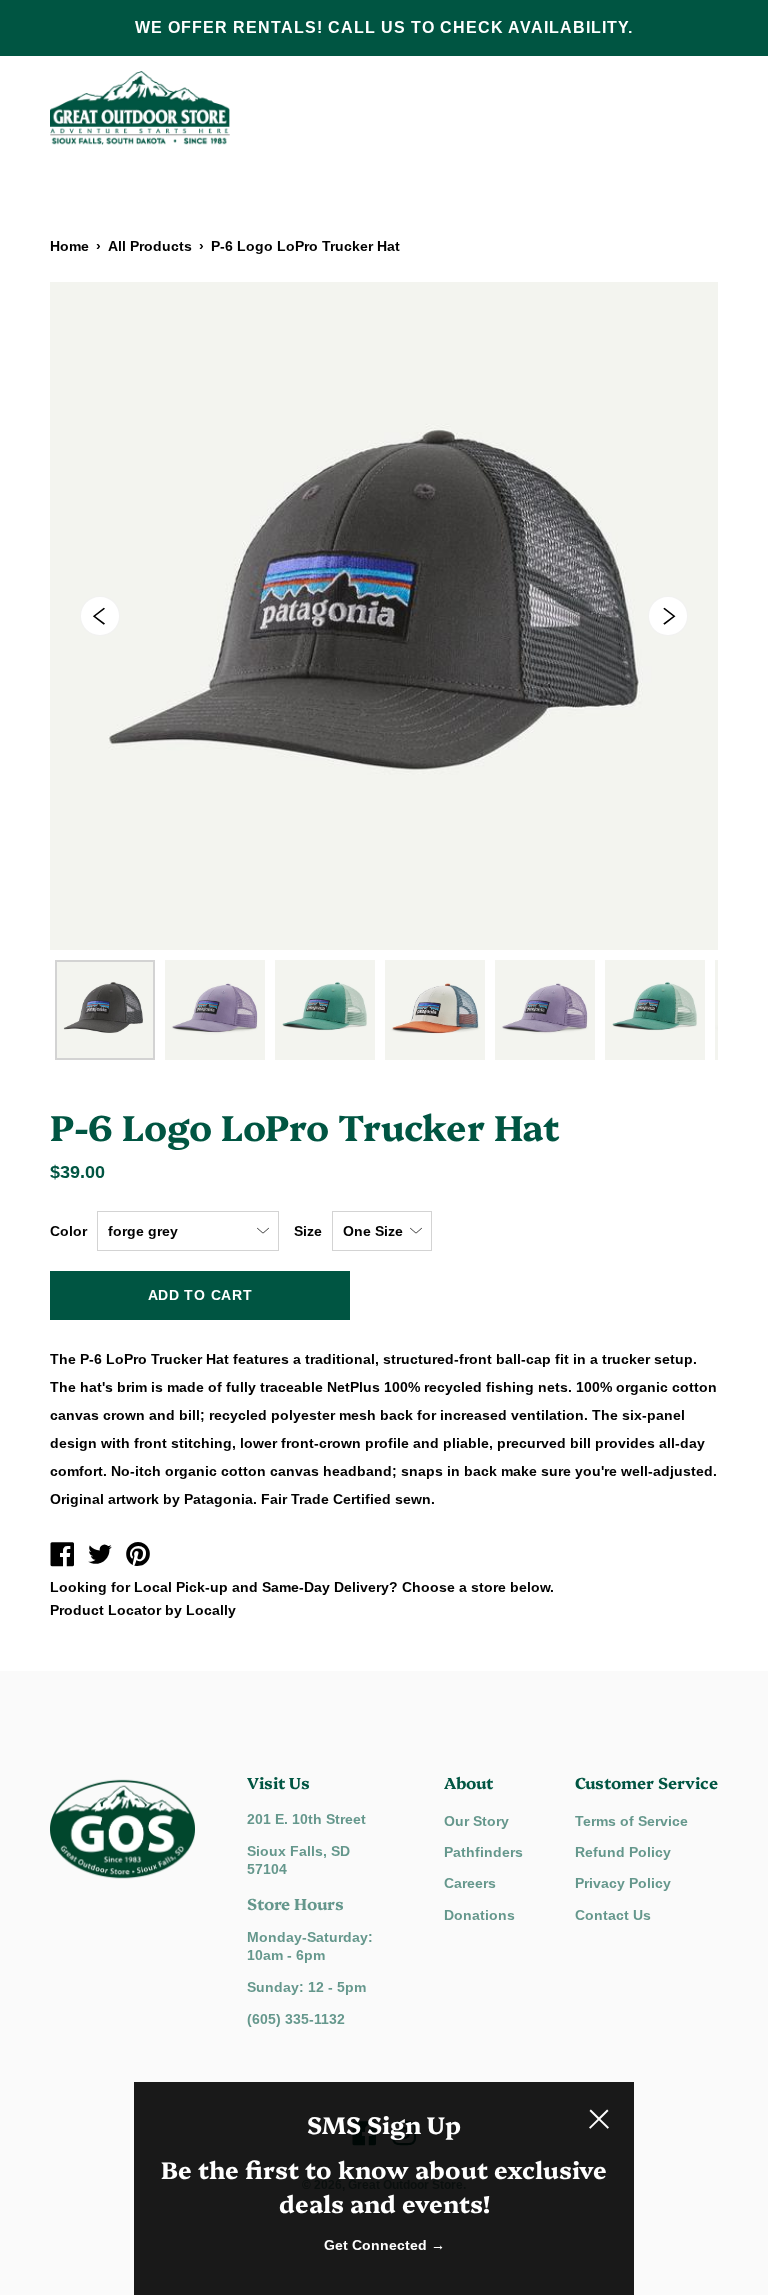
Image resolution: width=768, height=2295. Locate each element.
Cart (693, 108)
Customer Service (646, 1782)
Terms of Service (631, 1821)
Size (308, 1231)
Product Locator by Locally (143, 1610)
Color (68, 1231)
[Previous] (100, 616)
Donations (479, 1915)
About (468, 1782)
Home (69, 246)
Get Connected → (384, 2245)
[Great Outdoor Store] (62, 1557)
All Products (150, 246)
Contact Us (613, 1915)
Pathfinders (483, 1852)
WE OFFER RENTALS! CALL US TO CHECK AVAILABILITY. (384, 27)
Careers (470, 1883)
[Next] (668, 616)
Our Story (476, 1821)
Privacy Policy (623, 1883)
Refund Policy (623, 1852)
